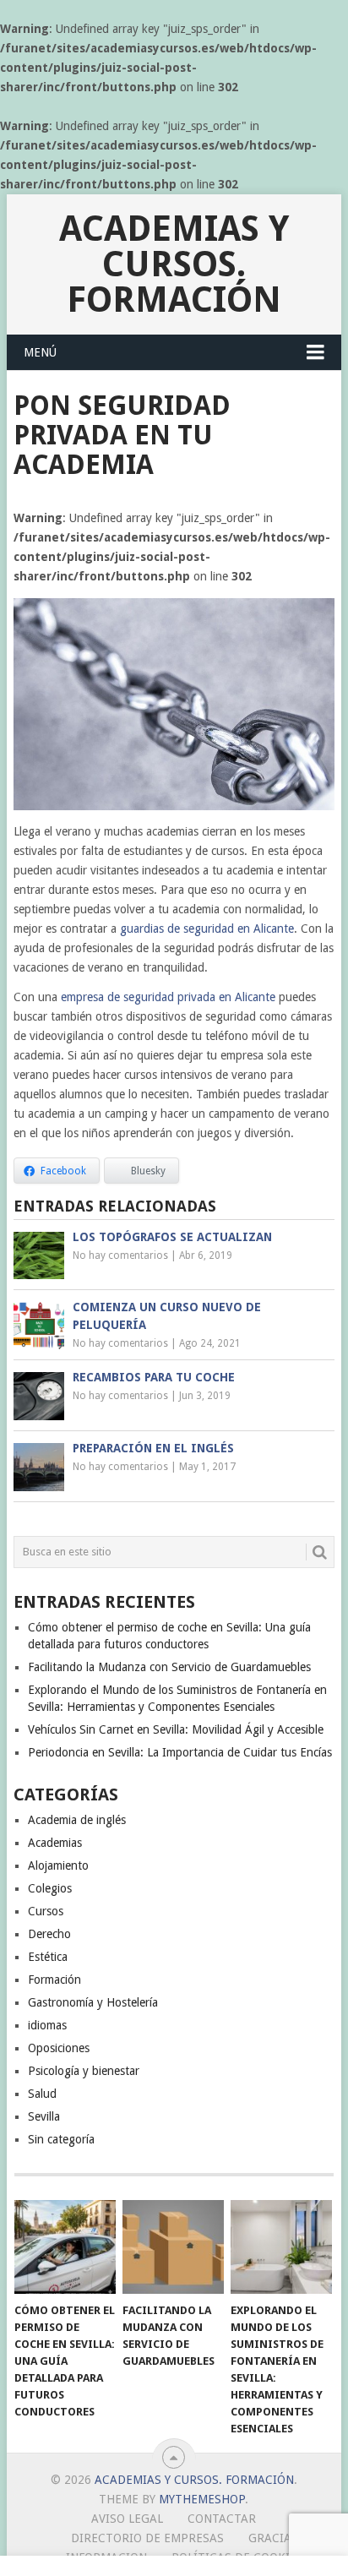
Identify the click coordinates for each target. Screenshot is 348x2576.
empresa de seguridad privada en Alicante (168, 997)
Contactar (222, 2519)
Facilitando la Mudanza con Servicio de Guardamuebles (169, 1667)
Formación (54, 1980)
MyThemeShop (202, 2499)
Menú (40, 352)
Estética (48, 1957)
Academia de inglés (77, 1820)
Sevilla (44, 2116)
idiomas (47, 2025)
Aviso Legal (127, 2519)
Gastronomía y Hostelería (93, 2002)
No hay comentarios (120, 1255)
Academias (55, 1843)
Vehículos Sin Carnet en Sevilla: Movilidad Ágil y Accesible (176, 1729)
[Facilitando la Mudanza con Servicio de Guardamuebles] (173, 2247)
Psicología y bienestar (84, 2071)
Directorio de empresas (147, 2538)
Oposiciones (59, 2048)
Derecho (49, 1934)
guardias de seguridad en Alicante (207, 929)
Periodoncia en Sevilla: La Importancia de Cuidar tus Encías (180, 1752)
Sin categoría (61, 2139)
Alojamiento (58, 1865)
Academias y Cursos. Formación (174, 264)
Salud (42, 2094)
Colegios (50, 1888)
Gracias (273, 2538)
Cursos (46, 1911)
